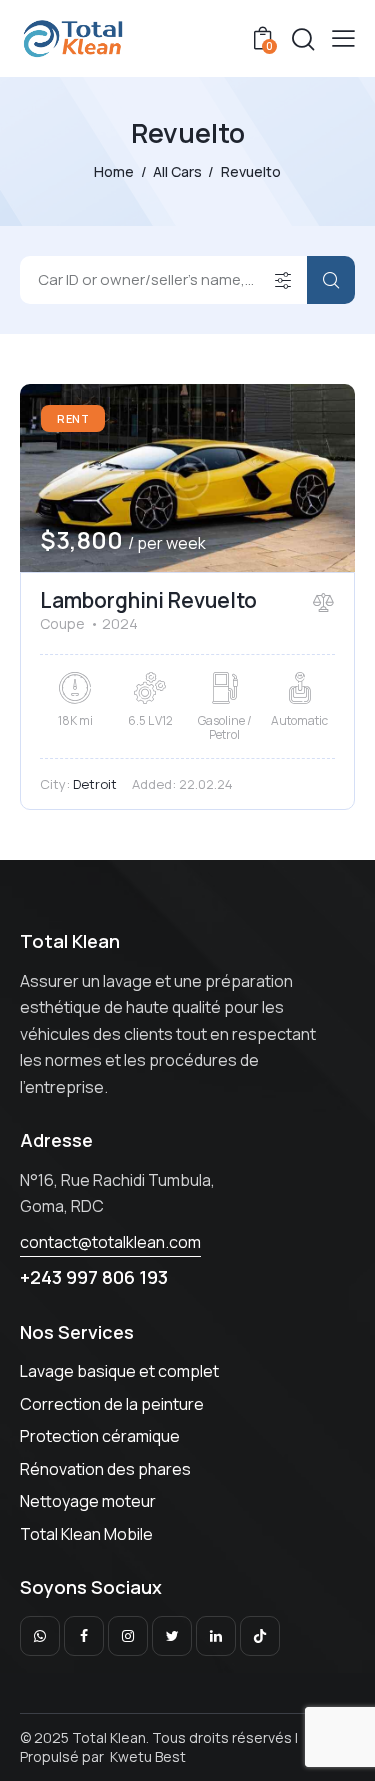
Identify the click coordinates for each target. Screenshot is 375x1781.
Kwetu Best (148, 1756)
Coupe (62, 623)
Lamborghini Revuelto (148, 600)
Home (114, 171)
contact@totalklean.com (110, 1242)
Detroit (95, 784)
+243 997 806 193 (94, 1277)
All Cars (177, 171)
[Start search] (331, 280)
